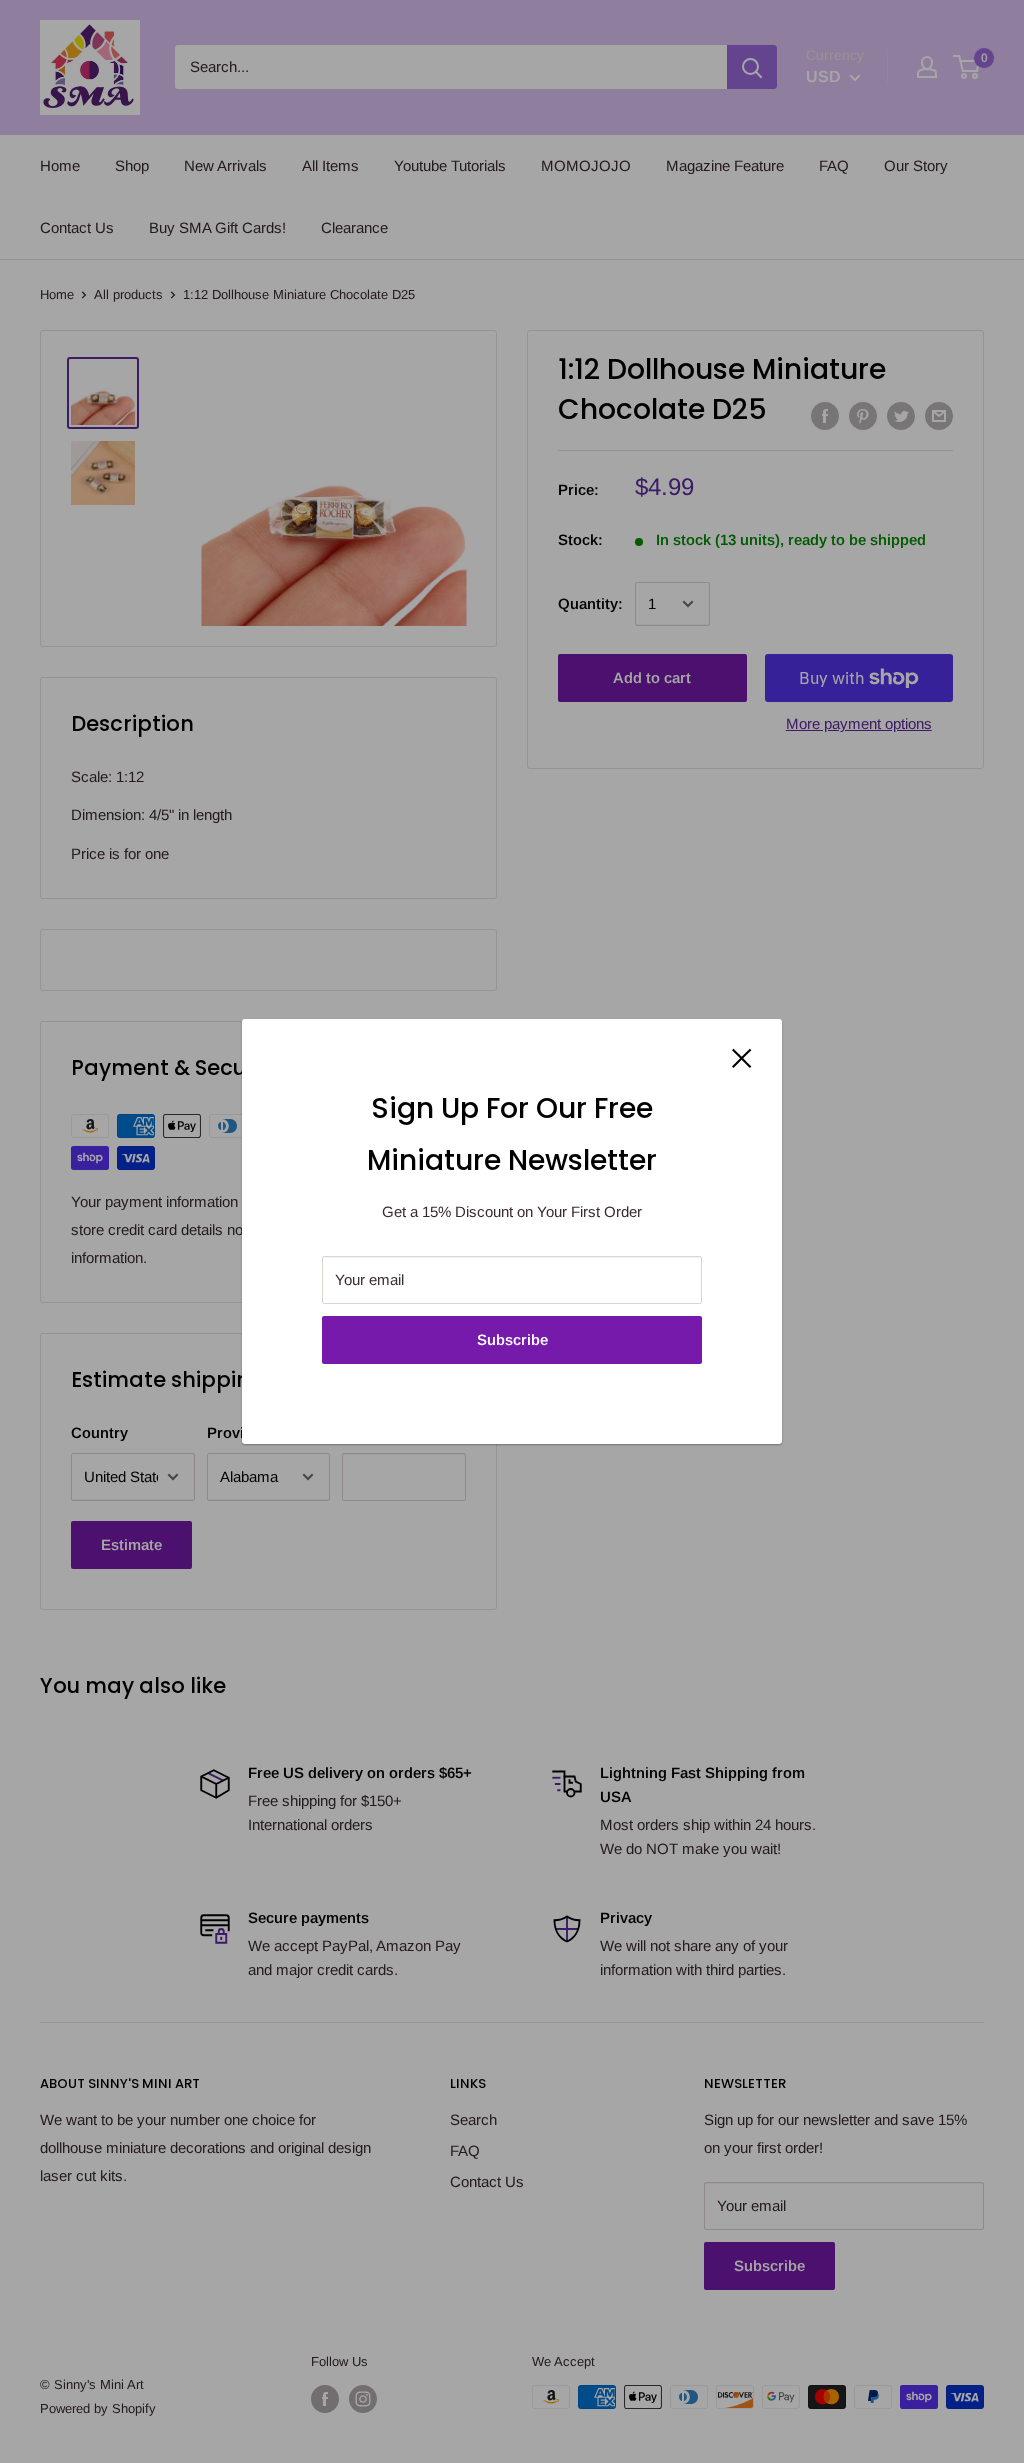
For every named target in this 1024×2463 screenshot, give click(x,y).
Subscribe (512, 1339)
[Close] (742, 1057)
